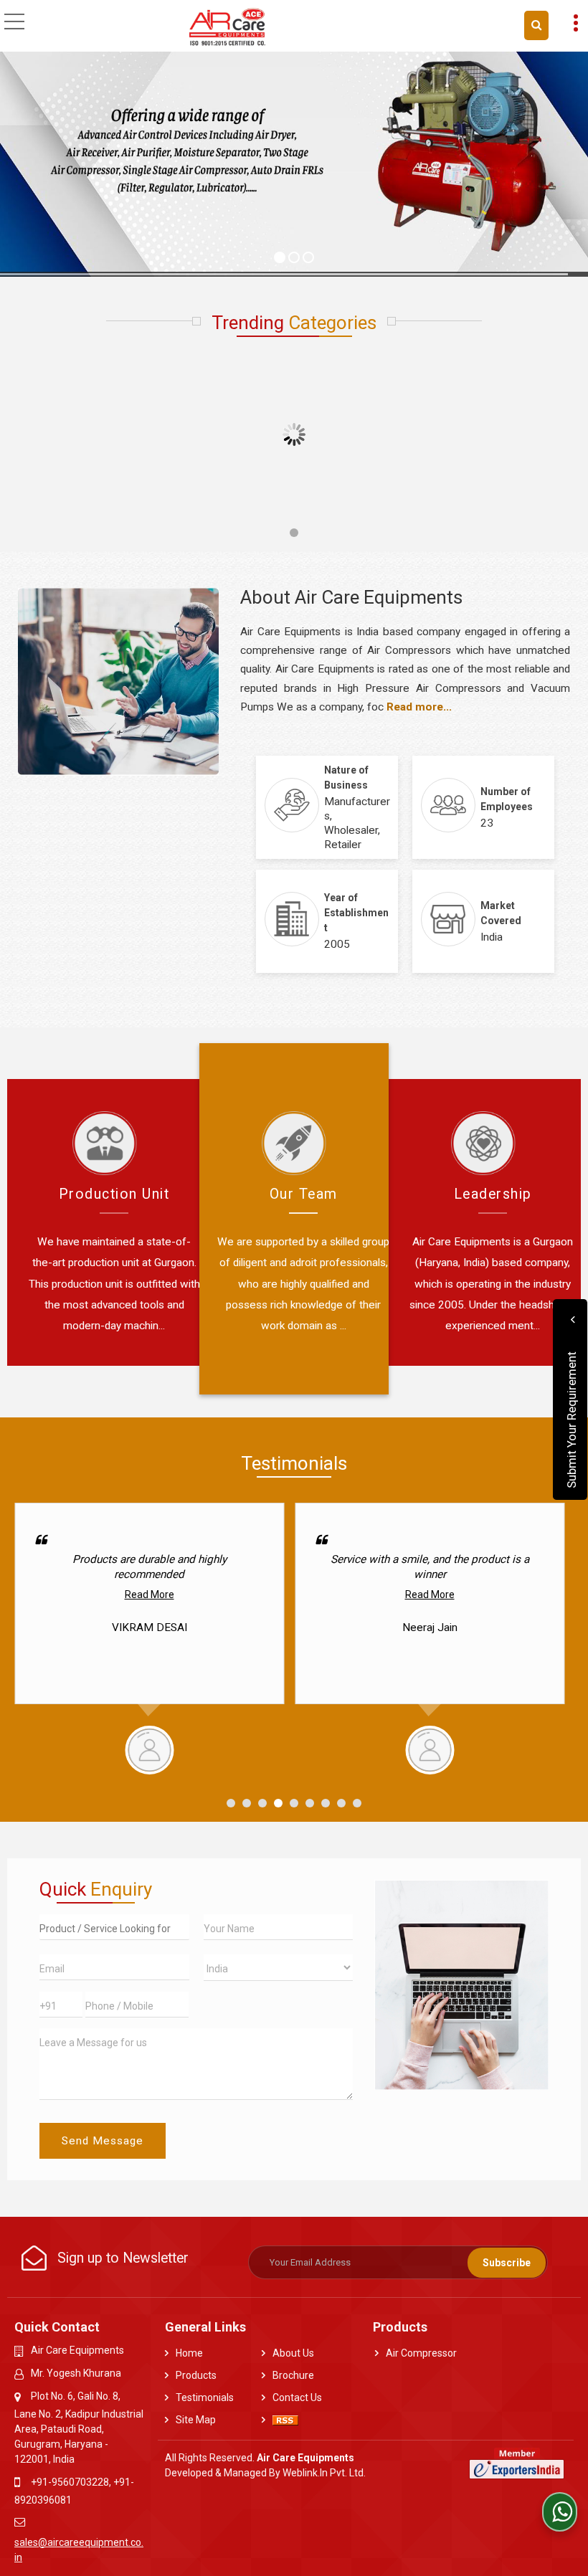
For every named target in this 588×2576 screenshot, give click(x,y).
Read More (150, 1594)
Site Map (196, 2420)
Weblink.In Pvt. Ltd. (324, 2473)
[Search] (536, 25)
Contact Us (297, 2397)
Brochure (293, 2375)
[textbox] (114, 1927)
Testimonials (205, 2397)
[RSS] (285, 2420)
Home (189, 2353)
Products (196, 2375)
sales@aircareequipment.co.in (79, 2550)
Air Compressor (421, 2353)
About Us (293, 2353)
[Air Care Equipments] (227, 27)
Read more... (419, 707)
